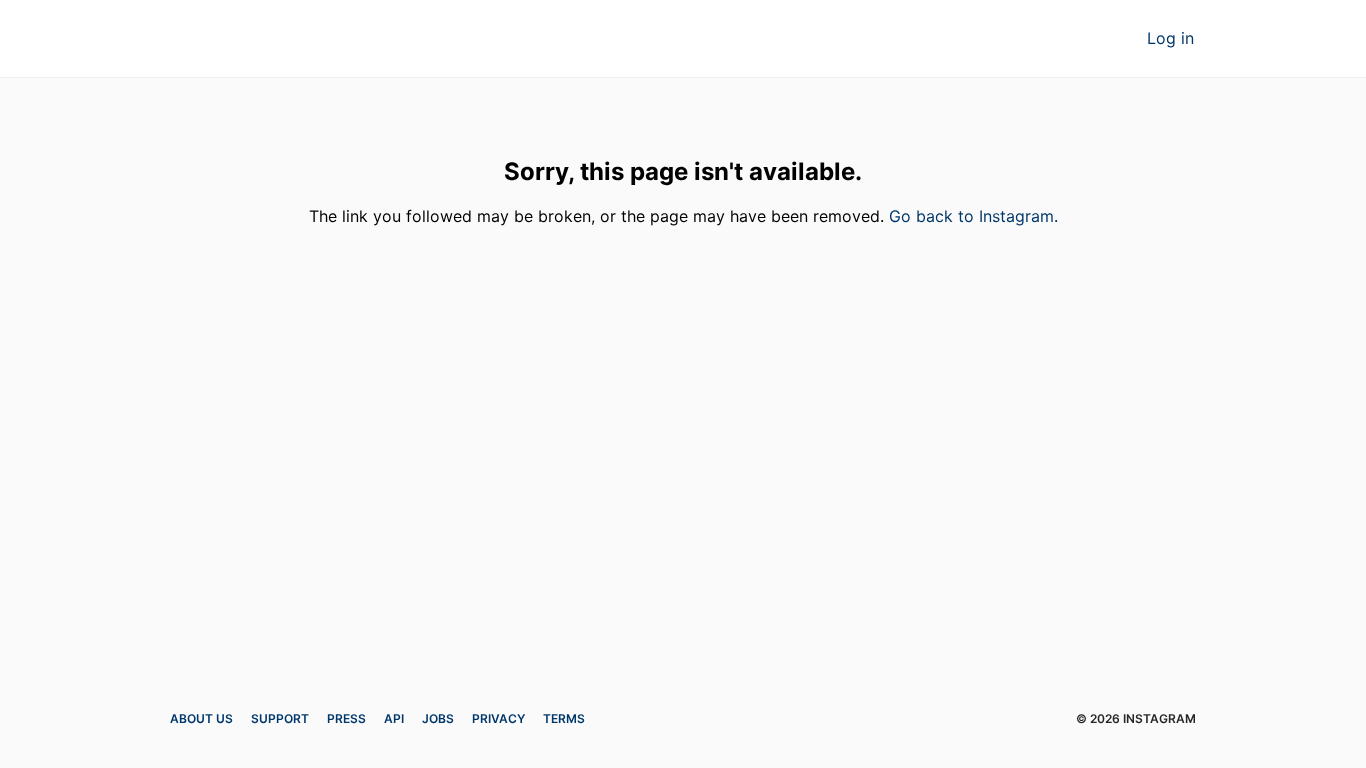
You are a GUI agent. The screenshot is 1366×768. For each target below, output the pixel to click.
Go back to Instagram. (973, 216)
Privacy (498, 718)
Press (346, 718)
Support (280, 718)
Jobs (438, 718)
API (394, 718)
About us (201, 718)
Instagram (258, 39)
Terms (564, 718)
